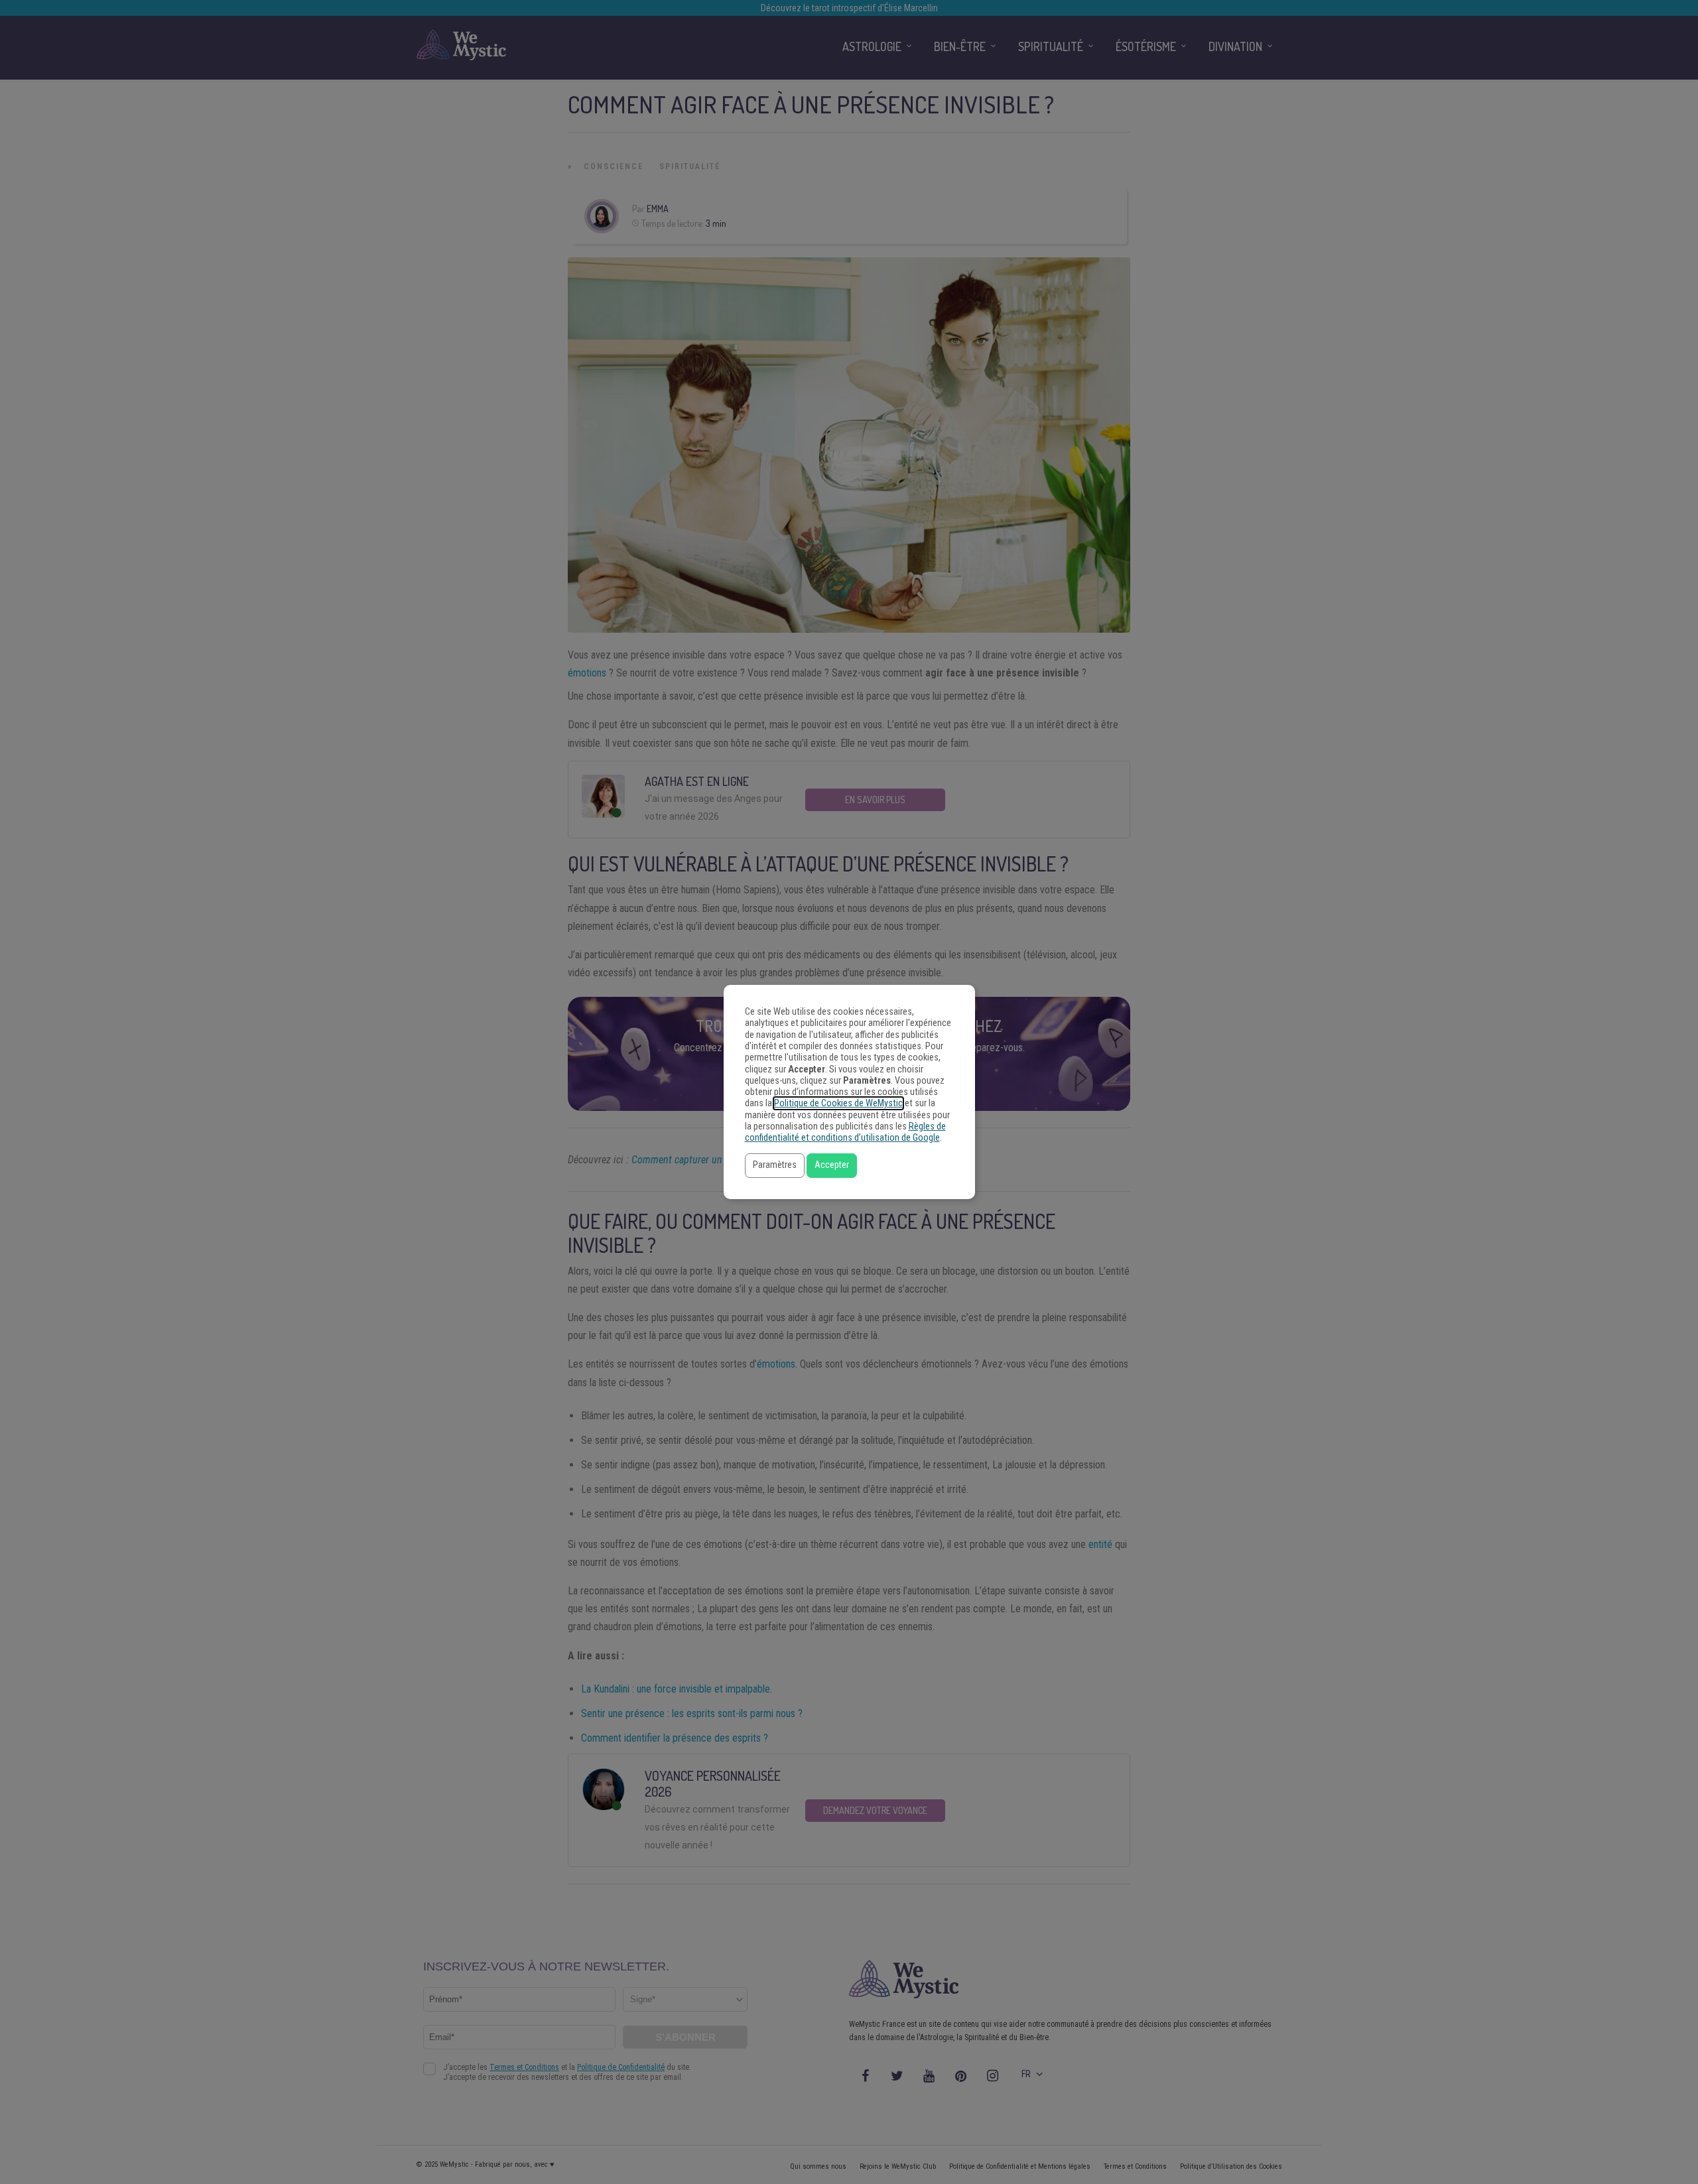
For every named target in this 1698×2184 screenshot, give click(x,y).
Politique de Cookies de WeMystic (838, 1103)
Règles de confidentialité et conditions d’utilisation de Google (845, 1132)
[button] (775, 1166)
